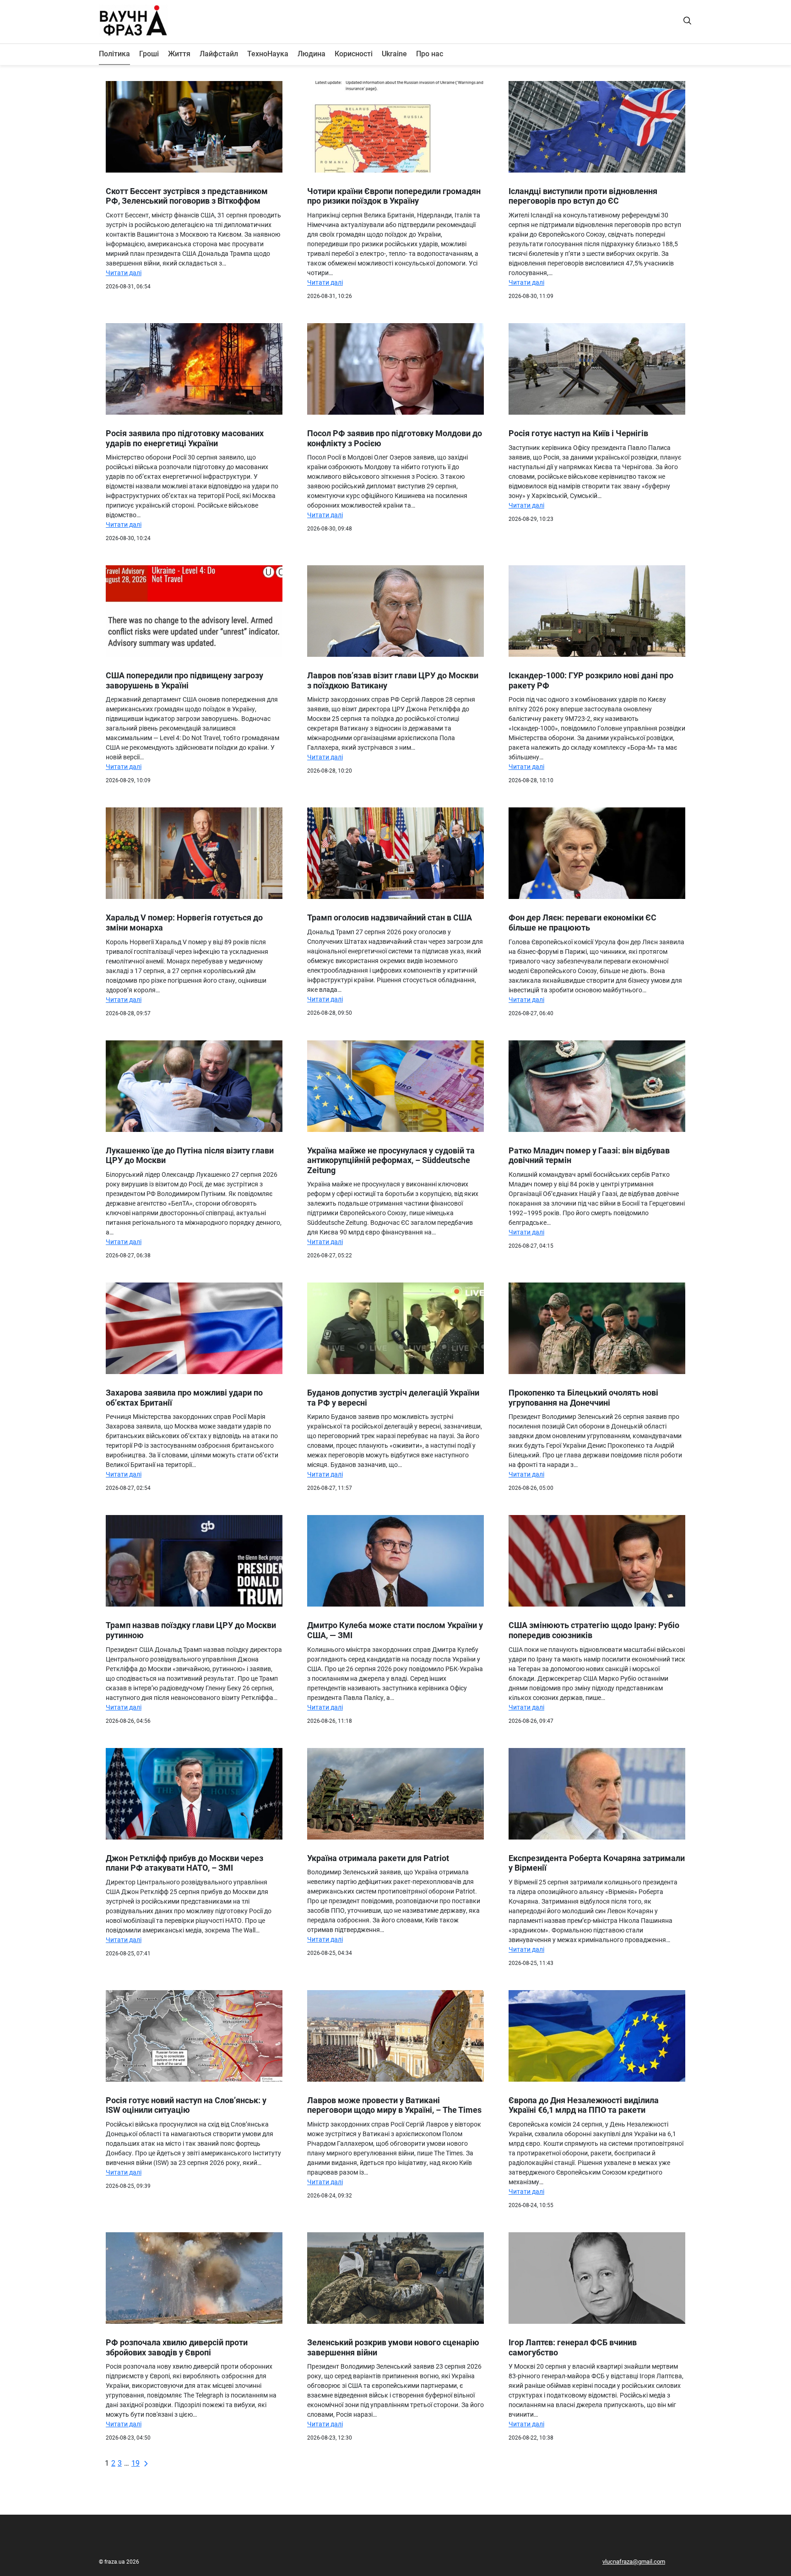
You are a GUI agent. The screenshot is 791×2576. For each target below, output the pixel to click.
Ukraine (394, 54)
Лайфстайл (219, 54)
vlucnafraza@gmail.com (634, 2562)
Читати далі (124, 273)
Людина (312, 54)
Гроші (149, 54)
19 (135, 2463)
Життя (179, 54)
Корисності (354, 54)
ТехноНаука (268, 54)
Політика (114, 54)
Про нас (430, 54)
